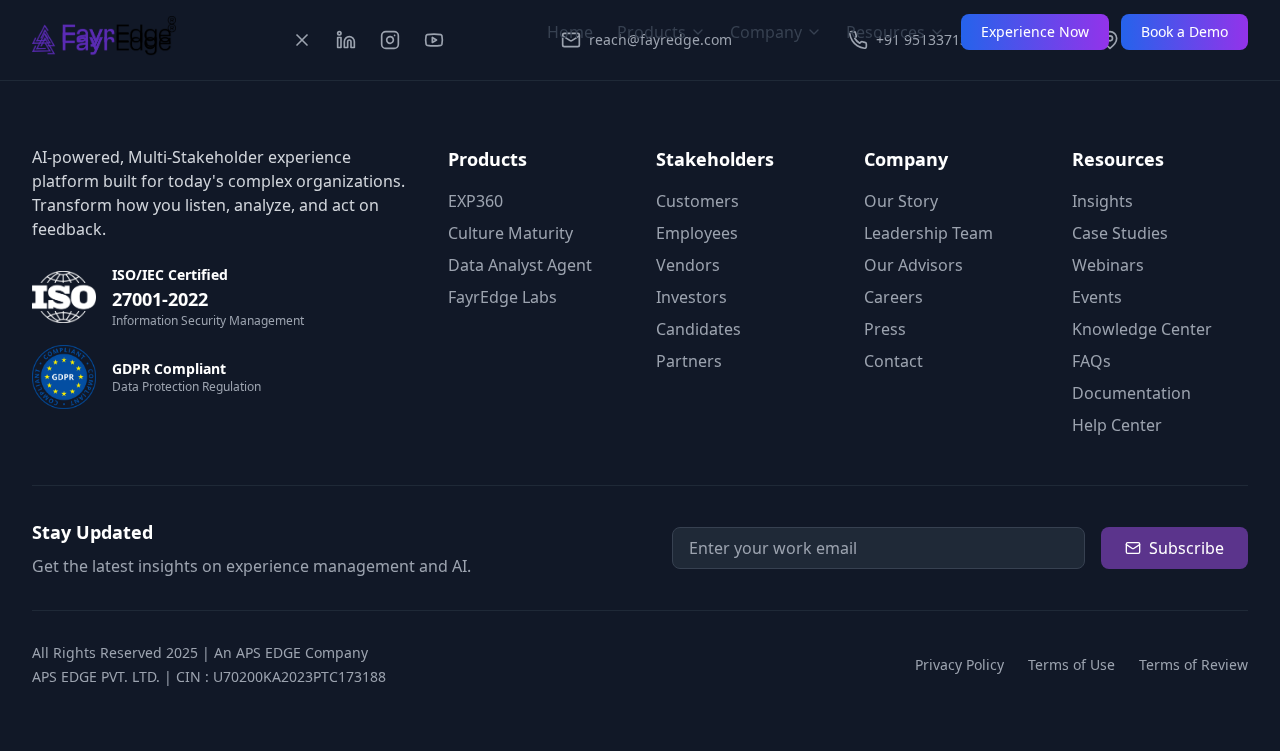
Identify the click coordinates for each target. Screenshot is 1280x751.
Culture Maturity (510, 233)
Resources (885, 32)
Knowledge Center (1142, 329)
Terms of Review (1193, 664)
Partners (689, 361)
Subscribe (1186, 548)
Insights (1102, 201)
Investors (691, 297)
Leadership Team (928, 233)
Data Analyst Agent (520, 265)
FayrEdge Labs (502, 297)
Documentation (1131, 393)
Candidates (698, 329)
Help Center (1117, 425)
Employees (697, 233)
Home (570, 32)
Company (766, 32)
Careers (893, 297)
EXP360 (475, 201)
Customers (697, 201)
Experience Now (1035, 31)
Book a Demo (1184, 31)
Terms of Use (1071, 664)
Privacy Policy (959, 664)
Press (885, 329)
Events (1097, 297)
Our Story (901, 201)
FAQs (1091, 361)
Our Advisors (913, 265)
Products (651, 32)
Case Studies (1120, 233)
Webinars (1108, 265)
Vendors (688, 265)
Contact (893, 361)
